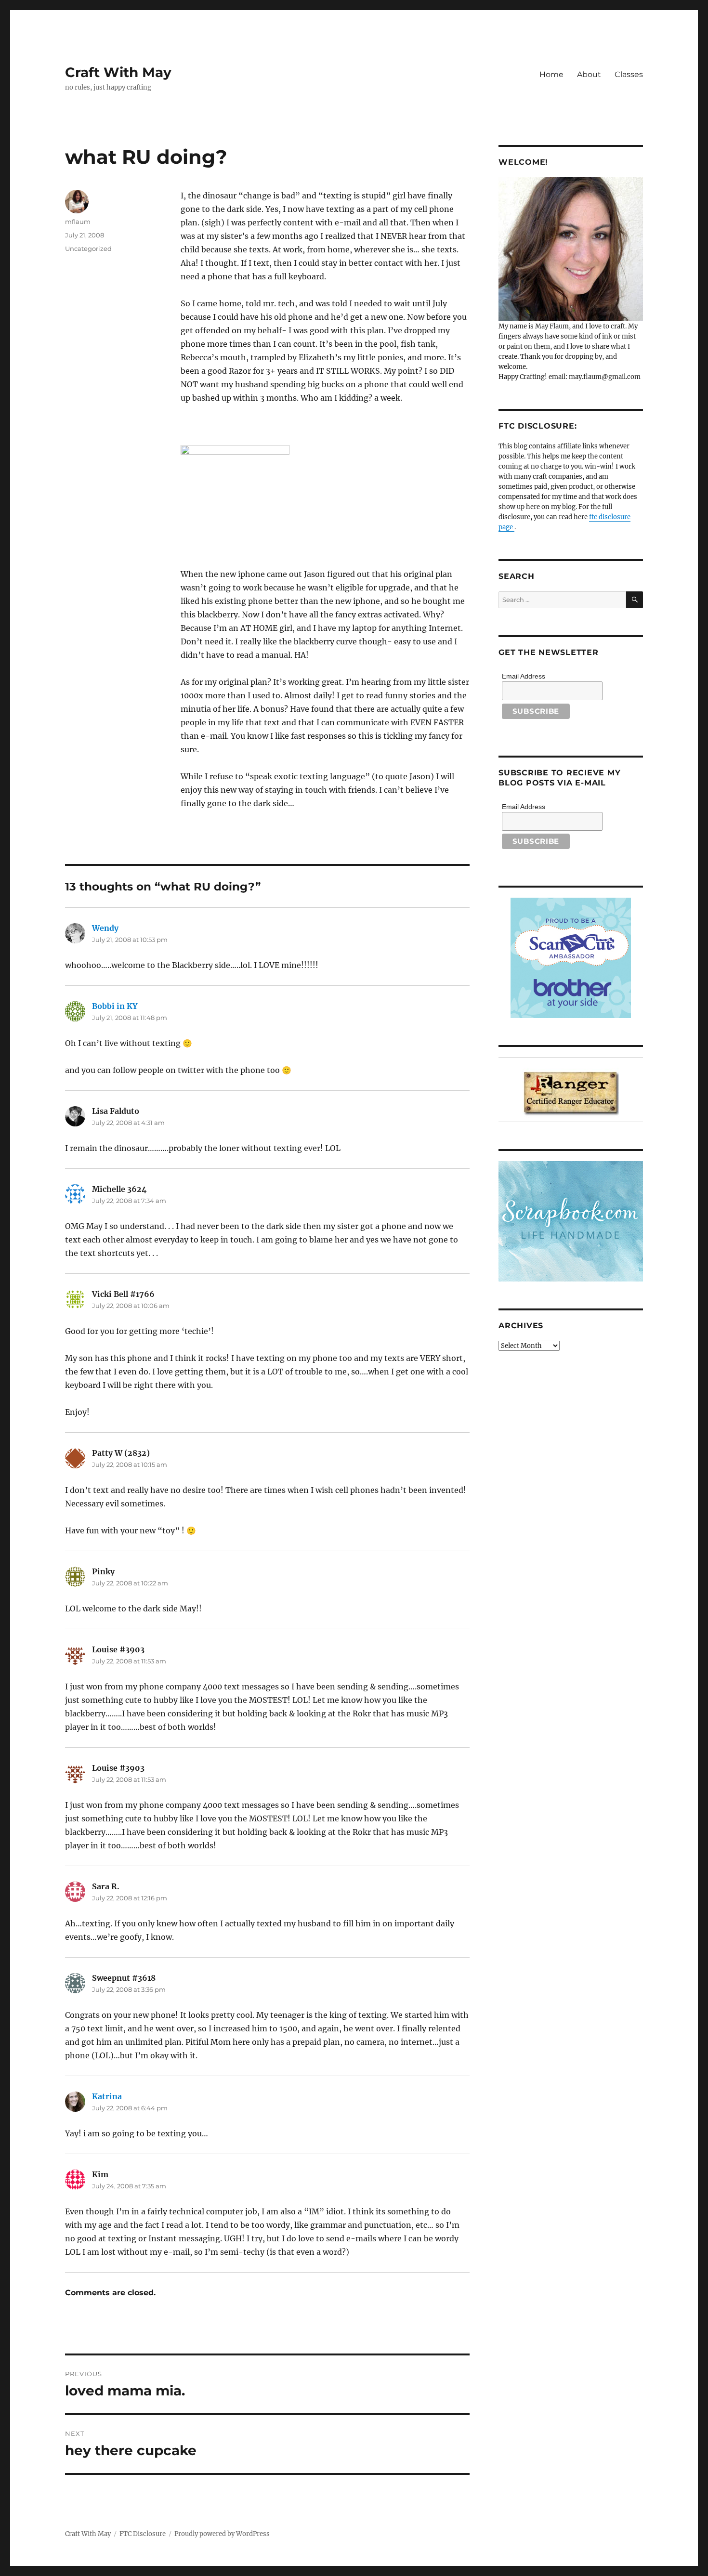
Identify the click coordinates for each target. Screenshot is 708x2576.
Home (551, 74)
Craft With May (118, 72)
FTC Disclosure (143, 2534)
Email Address (524, 676)
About (589, 74)
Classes (629, 74)
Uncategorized (88, 248)
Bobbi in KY (115, 1006)
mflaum (78, 222)
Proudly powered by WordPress (222, 2534)
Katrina (107, 2096)
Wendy (105, 928)
